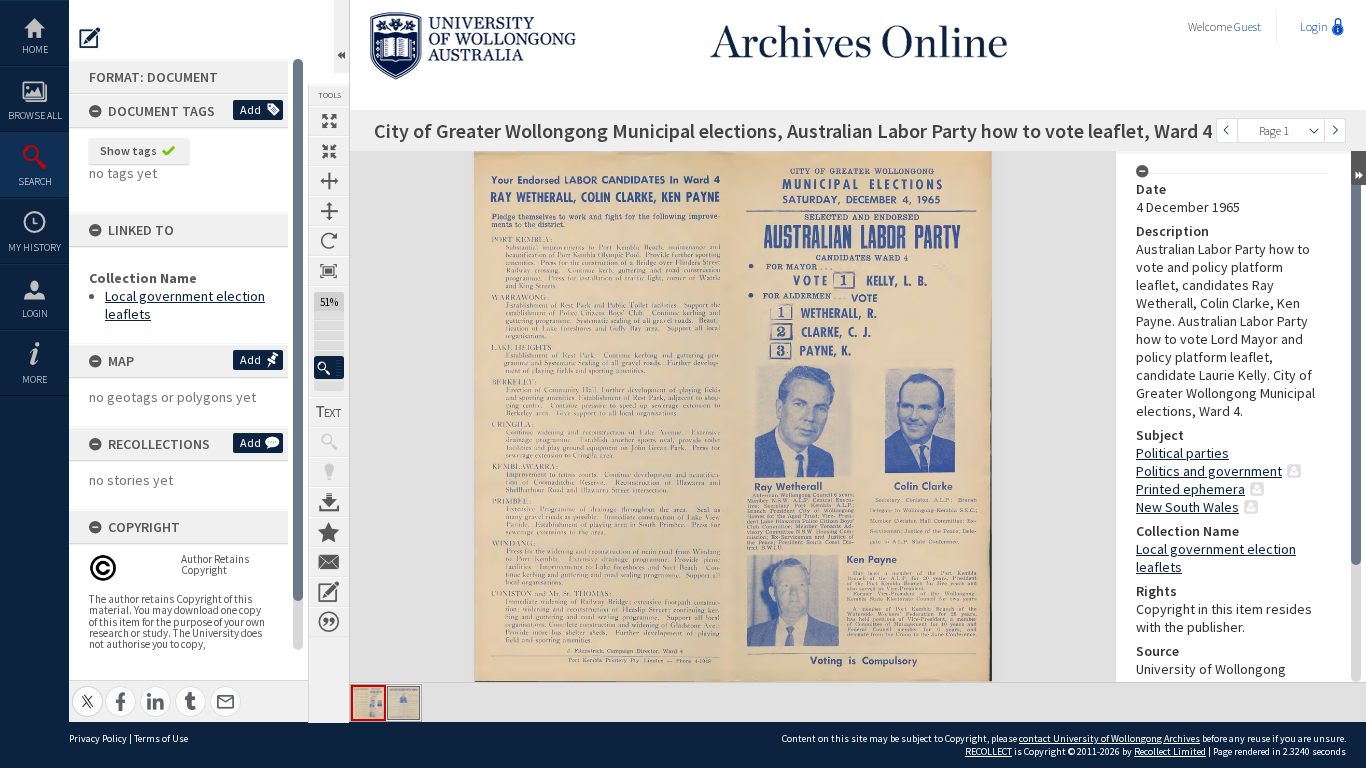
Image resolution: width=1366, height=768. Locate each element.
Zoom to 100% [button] (329, 271)
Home (35, 49)
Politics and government (1209, 471)
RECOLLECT (988, 751)
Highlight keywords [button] (329, 472)
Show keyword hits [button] (329, 442)
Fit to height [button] (329, 211)
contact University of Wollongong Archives (1109, 738)
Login (35, 313)
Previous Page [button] (1227, 130)
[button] (329, 367)
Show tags (128, 150)
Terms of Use (161, 738)
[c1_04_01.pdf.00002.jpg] (403, 703)
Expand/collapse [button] (1358, 168)
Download (329, 502)
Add (250, 109)
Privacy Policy (98, 738)
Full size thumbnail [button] (329, 121)
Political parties (1182, 453)
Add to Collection (329, 532)
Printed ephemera (1190, 489)
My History (34, 247)
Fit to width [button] (329, 181)
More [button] (34, 379)
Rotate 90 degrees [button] (329, 241)
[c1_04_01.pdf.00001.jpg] (368, 703)
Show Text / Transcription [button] (329, 412)
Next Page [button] (1335, 130)
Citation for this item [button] (329, 622)
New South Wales (1187, 507)
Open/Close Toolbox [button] (341, 36)
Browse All (35, 115)
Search (35, 181)
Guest (1247, 26)
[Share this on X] (87, 690)
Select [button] (1314, 130)
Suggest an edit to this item (90, 38)
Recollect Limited (1170, 751)
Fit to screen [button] (329, 151)
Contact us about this (329, 562)
